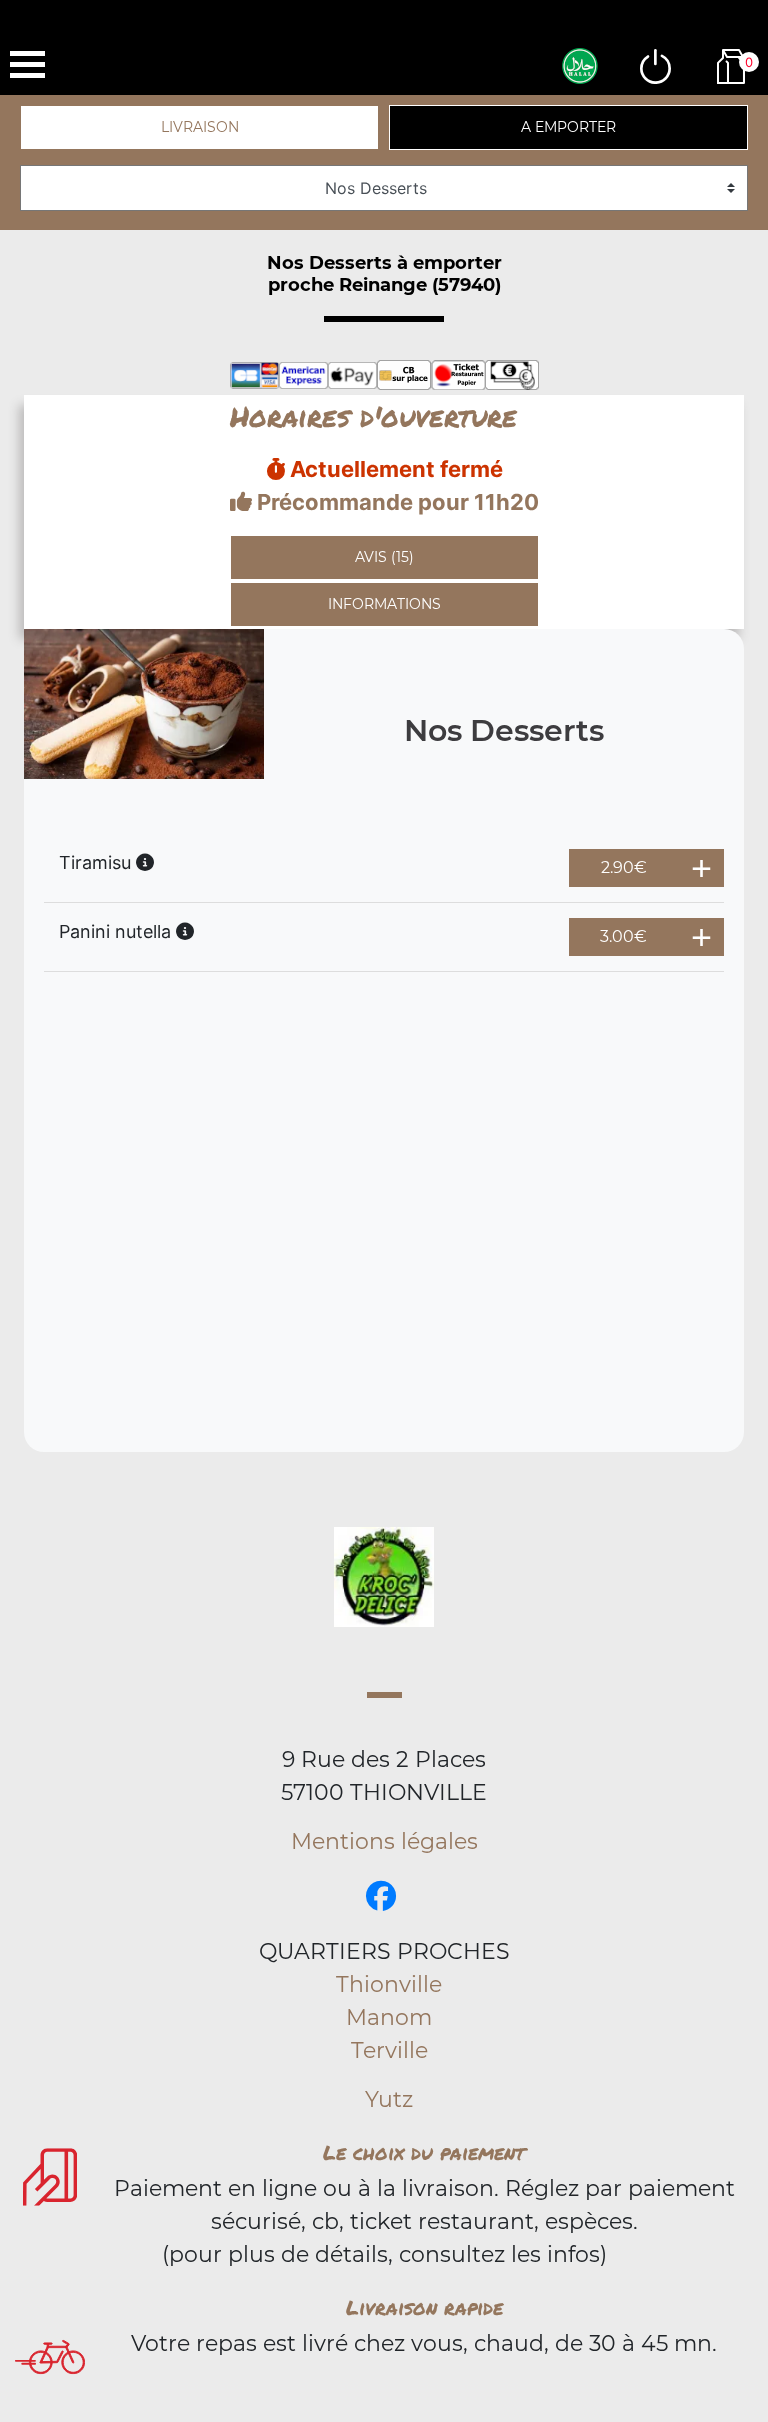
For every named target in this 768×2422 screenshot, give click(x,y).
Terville (389, 2050)
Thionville (389, 1984)
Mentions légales (384, 1841)
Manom (389, 2017)
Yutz (389, 2099)
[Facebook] (381, 1896)
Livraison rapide (424, 2307)
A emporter (568, 127)
